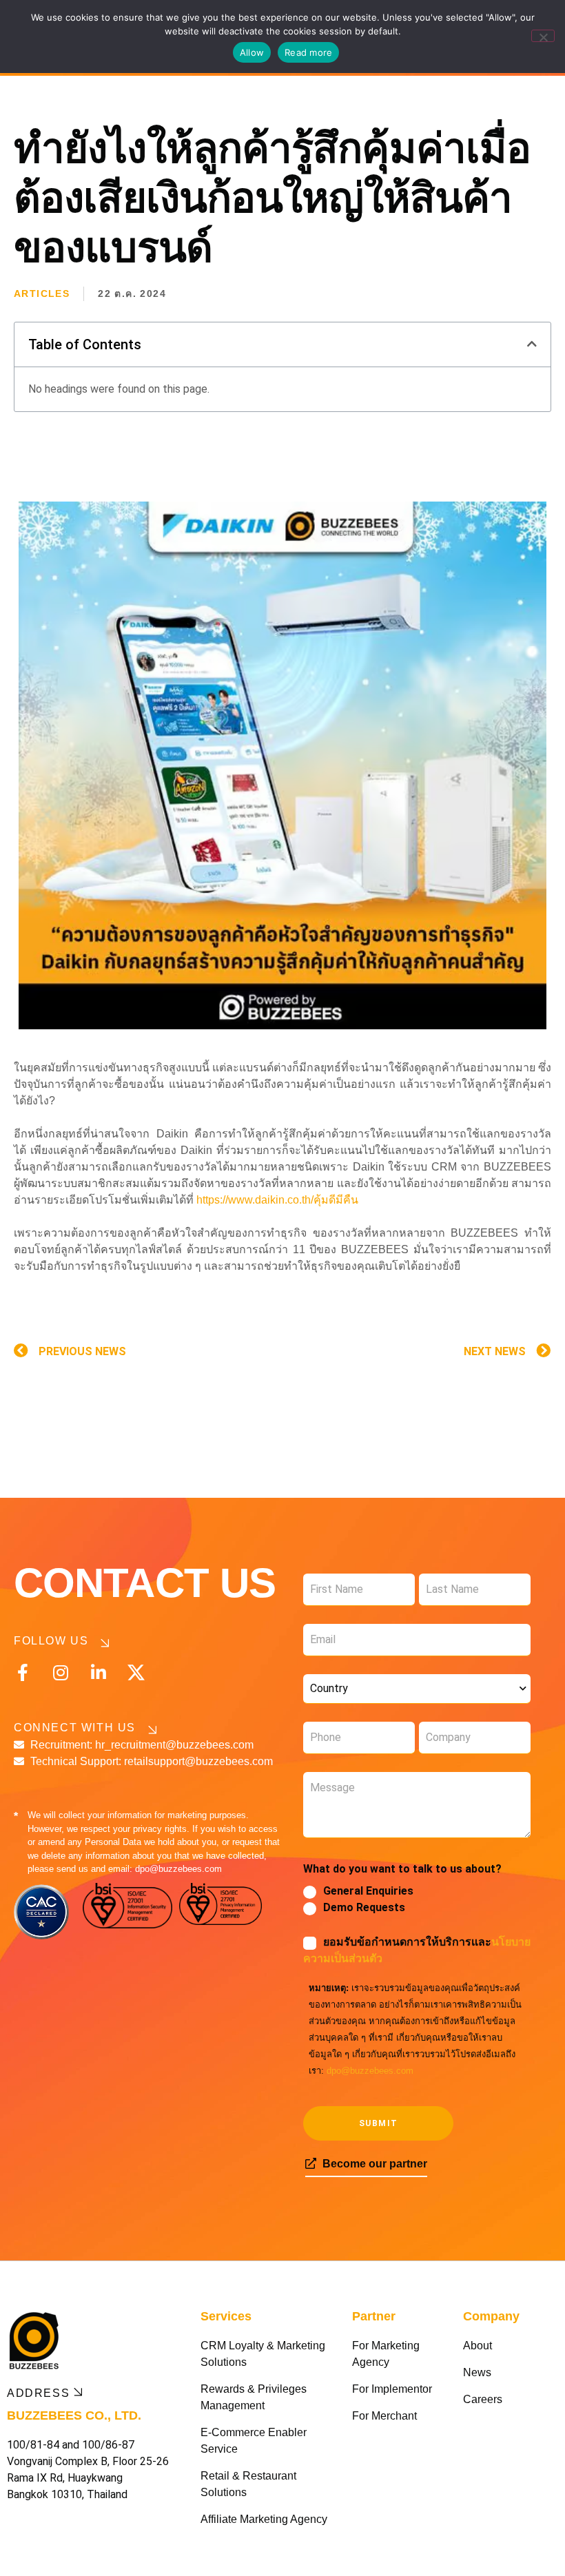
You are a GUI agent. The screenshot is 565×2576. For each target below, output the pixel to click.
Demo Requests (364, 1907)
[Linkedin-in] (98, 1672)
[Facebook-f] (22, 1672)
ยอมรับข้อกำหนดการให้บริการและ (417, 1950)
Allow (252, 52)
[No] (543, 36)
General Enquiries (368, 1891)
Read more (308, 52)
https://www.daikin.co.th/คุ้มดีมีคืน (277, 1200)
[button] (532, 344)
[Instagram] (60, 1672)
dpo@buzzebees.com (370, 2071)
